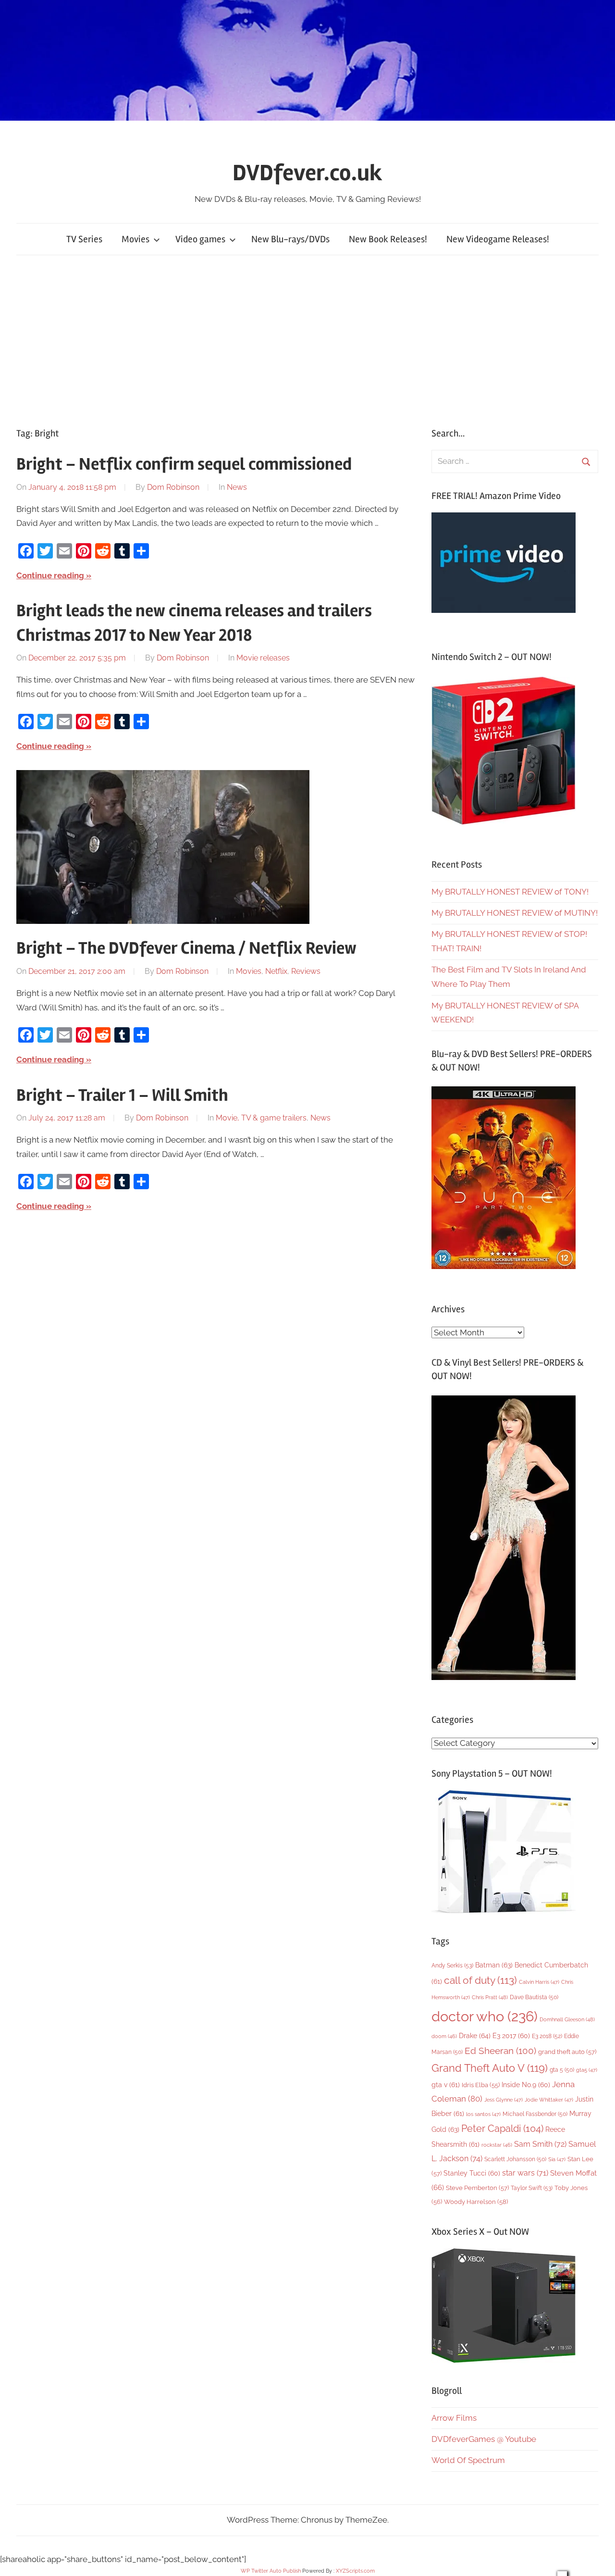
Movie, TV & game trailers (261, 1118)
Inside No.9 (526, 2085)
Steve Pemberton (477, 2188)
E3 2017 (511, 2036)
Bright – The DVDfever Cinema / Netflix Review (186, 948)
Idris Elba (481, 2085)
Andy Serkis (452, 1965)
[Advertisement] (307, 339)
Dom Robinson (173, 487)
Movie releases (263, 658)
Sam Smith (540, 2144)
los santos (483, 2114)
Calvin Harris (539, 1982)
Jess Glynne (504, 2100)
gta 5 (562, 2070)
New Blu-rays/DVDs (290, 239)
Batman (494, 1965)
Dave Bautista (534, 1997)
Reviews (306, 971)
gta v (446, 2085)
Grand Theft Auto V (490, 2068)
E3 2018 (547, 2036)
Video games (200, 239)
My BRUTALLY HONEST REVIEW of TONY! (510, 892)
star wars (525, 2173)
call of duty (480, 1980)
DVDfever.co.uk (307, 173)
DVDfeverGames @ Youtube (484, 2439)
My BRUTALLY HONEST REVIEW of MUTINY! (515, 913)
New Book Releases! (388, 239)
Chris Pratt (490, 1997)
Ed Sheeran (500, 2051)
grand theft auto (567, 2052)
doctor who (485, 2016)
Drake (475, 2035)
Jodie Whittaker (549, 2100)
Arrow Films (454, 2418)
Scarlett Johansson (515, 2159)
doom (444, 2036)
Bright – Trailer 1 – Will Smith (122, 1095)
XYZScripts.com (355, 2571)
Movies (135, 239)
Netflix (276, 971)
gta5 (587, 2070)
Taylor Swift (532, 2188)
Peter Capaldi (502, 2128)
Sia (557, 2159)
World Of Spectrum (468, 2460)
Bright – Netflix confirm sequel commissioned (184, 464)
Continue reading (50, 575)
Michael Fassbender (535, 2114)
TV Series (84, 239)
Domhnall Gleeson (567, 2019)
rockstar (497, 2145)
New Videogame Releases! (498, 239)
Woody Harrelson (476, 2202)
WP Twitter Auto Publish (271, 2571)
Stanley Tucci (472, 2173)
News (237, 487)
